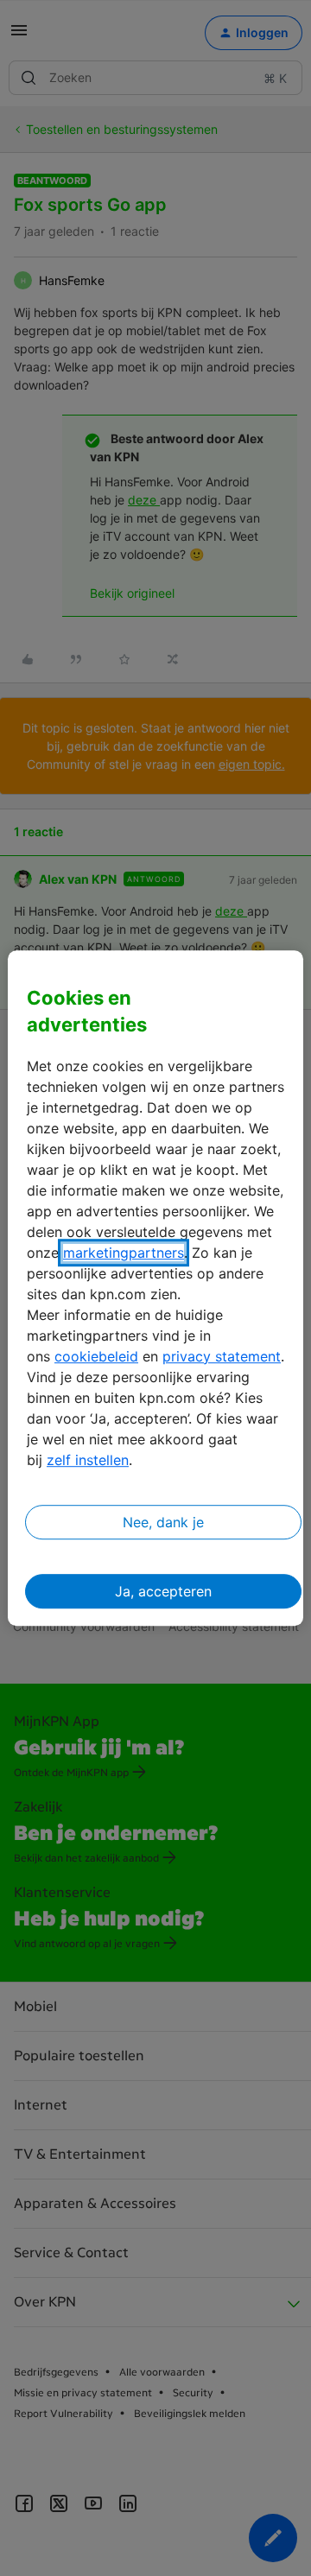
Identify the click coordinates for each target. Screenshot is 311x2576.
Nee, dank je (163, 1522)
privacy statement (222, 1356)
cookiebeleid (96, 1356)
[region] (155, 1288)
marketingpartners (124, 1253)
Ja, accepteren (163, 1591)
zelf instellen (88, 1460)
